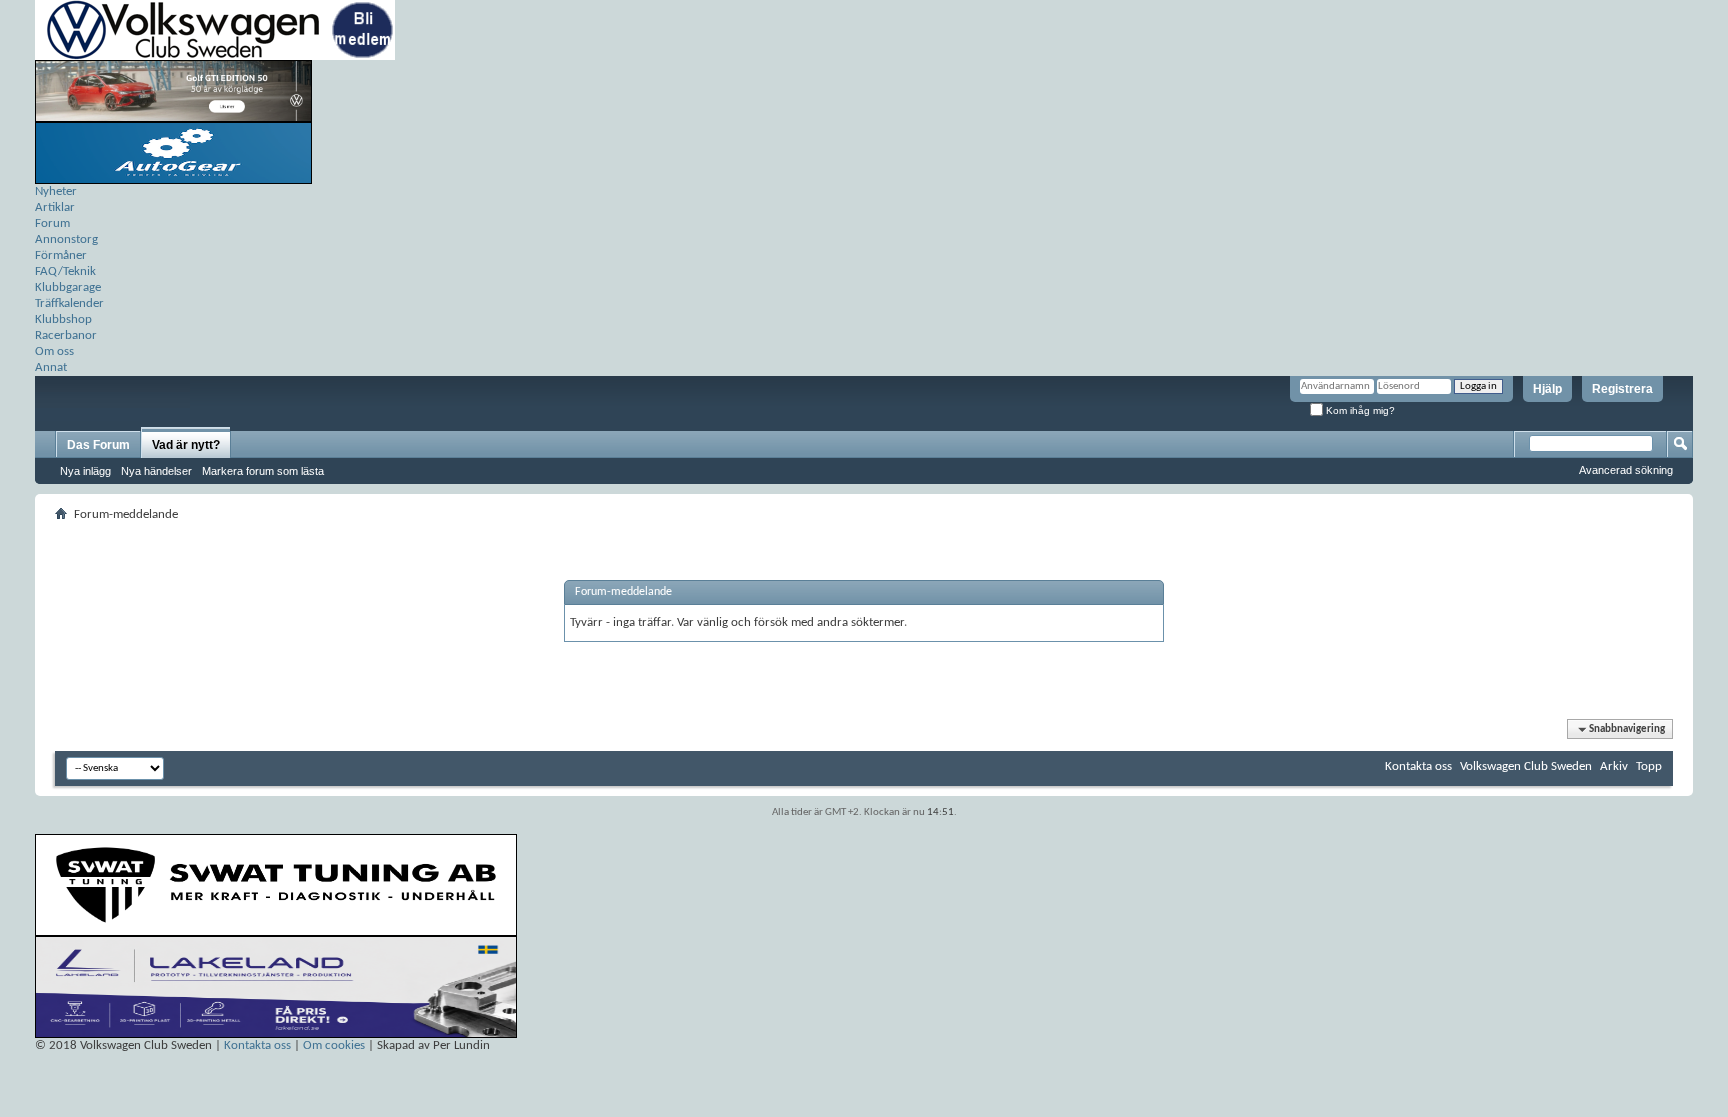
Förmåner (61, 255)
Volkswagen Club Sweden (1526, 766)
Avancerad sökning (1626, 470)
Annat (51, 367)
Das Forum (98, 445)
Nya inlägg (85, 471)
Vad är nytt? (186, 445)
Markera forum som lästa (263, 471)
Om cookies (334, 1045)
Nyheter (56, 191)
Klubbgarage (68, 287)
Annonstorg (66, 239)
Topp (1649, 766)
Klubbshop (63, 319)
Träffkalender (69, 303)
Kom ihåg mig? (1359, 410)
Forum (52, 223)
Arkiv (1614, 766)
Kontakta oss (1418, 766)
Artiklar (55, 207)
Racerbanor (66, 335)
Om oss (54, 351)
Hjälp (1547, 389)
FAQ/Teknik (65, 271)
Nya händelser (156, 471)
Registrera (1622, 389)
